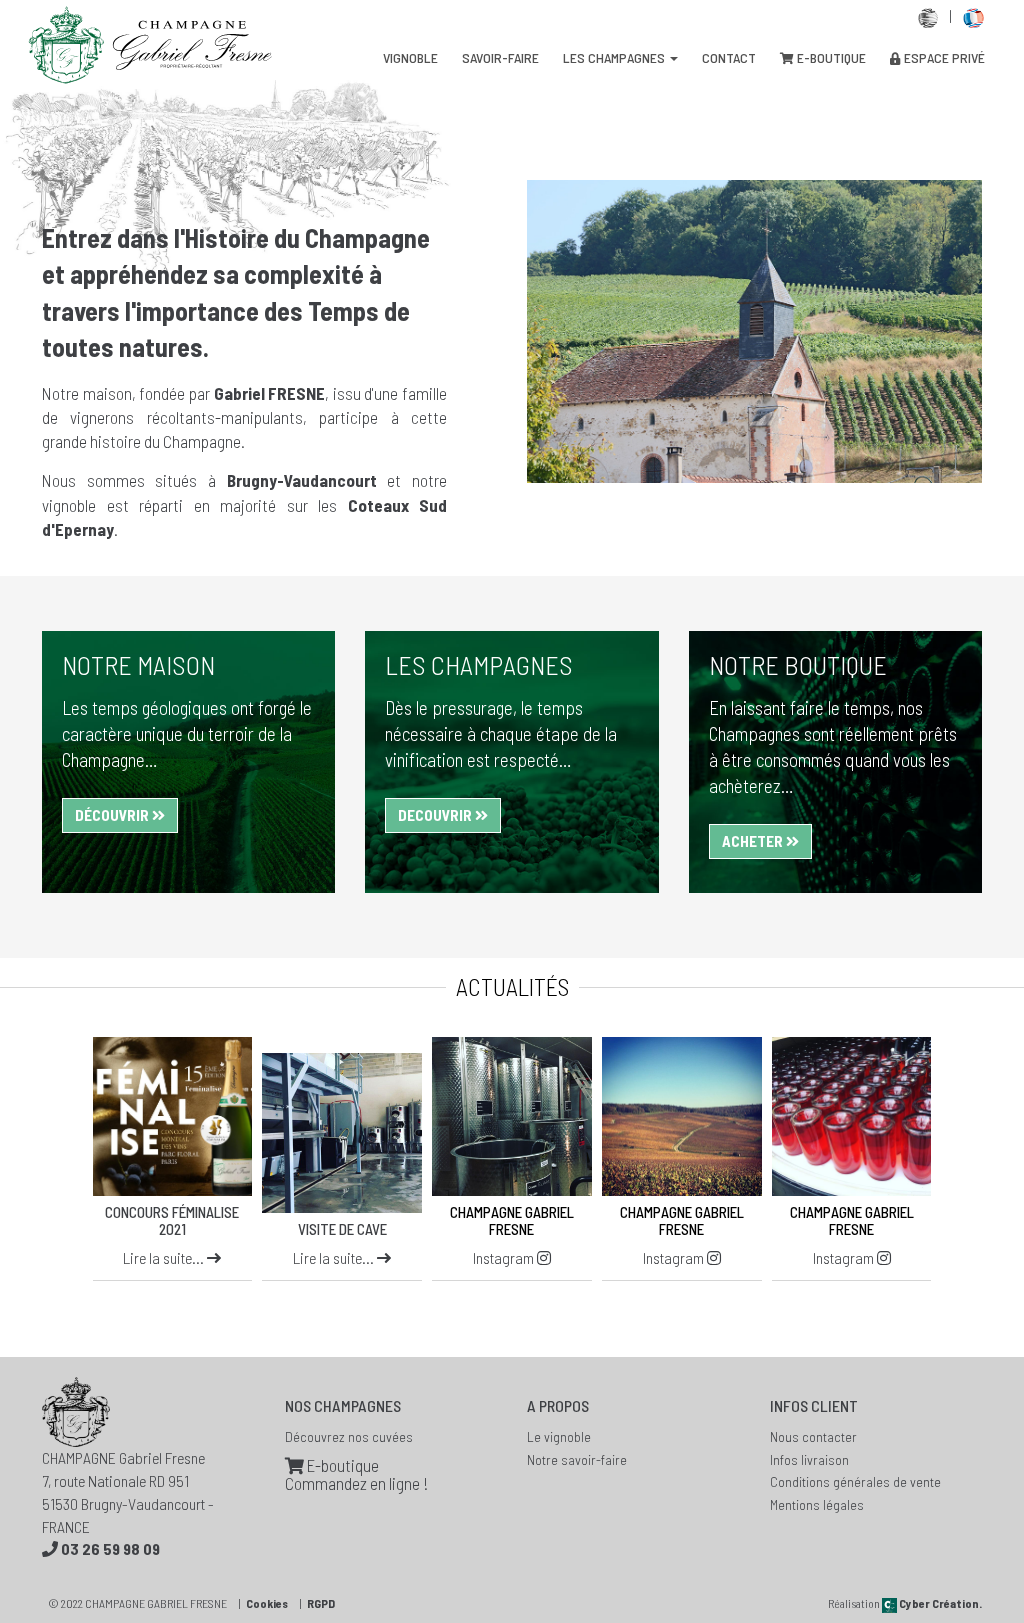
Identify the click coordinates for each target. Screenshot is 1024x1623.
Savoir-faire (500, 57)
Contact (729, 57)
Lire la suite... (165, 1257)
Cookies (267, 1603)
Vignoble (410, 57)
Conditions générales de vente (855, 1481)
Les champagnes (615, 57)
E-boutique (830, 57)
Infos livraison (809, 1459)
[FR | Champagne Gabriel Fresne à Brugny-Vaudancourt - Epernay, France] (973, 15)
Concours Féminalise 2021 (172, 1220)
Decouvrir (436, 815)
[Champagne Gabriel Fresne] (512, 1117)
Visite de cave (342, 1229)
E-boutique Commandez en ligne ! (356, 1474)
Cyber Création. (939, 1603)
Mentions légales (817, 1504)
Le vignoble (559, 1436)
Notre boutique (798, 664)
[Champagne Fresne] (173, 1117)
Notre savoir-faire (577, 1459)
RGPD (321, 1603)
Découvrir (113, 815)
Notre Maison (138, 664)
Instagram (505, 1257)
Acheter (754, 841)
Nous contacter (813, 1436)
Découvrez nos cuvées (349, 1436)
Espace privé (943, 57)
